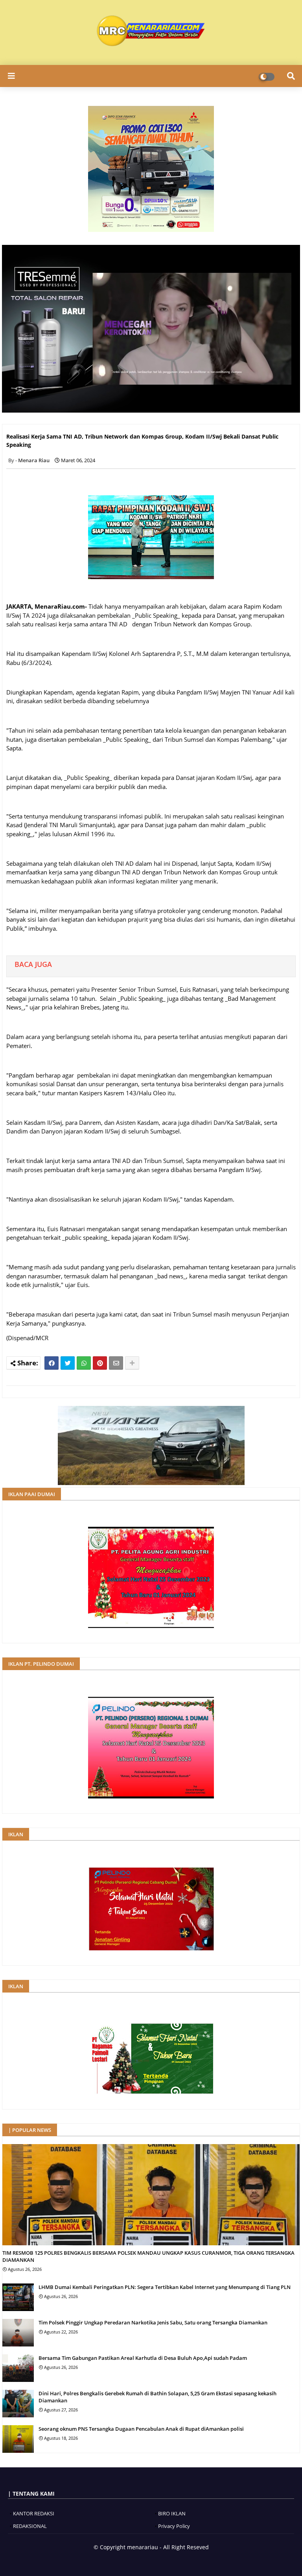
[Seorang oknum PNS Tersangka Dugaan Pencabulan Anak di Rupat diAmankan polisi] (18, 2439)
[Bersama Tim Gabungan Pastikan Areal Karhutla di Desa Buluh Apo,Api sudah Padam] (18, 2368)
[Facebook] (52, 1363)
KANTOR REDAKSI (34, 2513)
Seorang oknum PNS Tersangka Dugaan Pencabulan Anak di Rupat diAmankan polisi (141, 2429)
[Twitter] (68, 1363)
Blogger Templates (123, 2560)
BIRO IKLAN (172, 2513)
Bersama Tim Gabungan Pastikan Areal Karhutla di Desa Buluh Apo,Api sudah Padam (143, 2358)
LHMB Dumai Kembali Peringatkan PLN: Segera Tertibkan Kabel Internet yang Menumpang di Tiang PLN (165, 2287)
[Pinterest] (100, 1363)
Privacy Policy (174, 2526)
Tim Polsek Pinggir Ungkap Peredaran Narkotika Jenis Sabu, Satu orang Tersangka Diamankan (153, 2322)
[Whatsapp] (84, 1363)
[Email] (116, 1363)
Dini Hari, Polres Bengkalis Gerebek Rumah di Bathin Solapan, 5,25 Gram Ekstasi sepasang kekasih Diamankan (157, 2397)
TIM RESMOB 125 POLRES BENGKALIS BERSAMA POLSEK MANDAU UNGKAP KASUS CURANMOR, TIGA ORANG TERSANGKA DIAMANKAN (148, 2256)
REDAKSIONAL (30, 2526)
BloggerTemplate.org (176, 2560)
